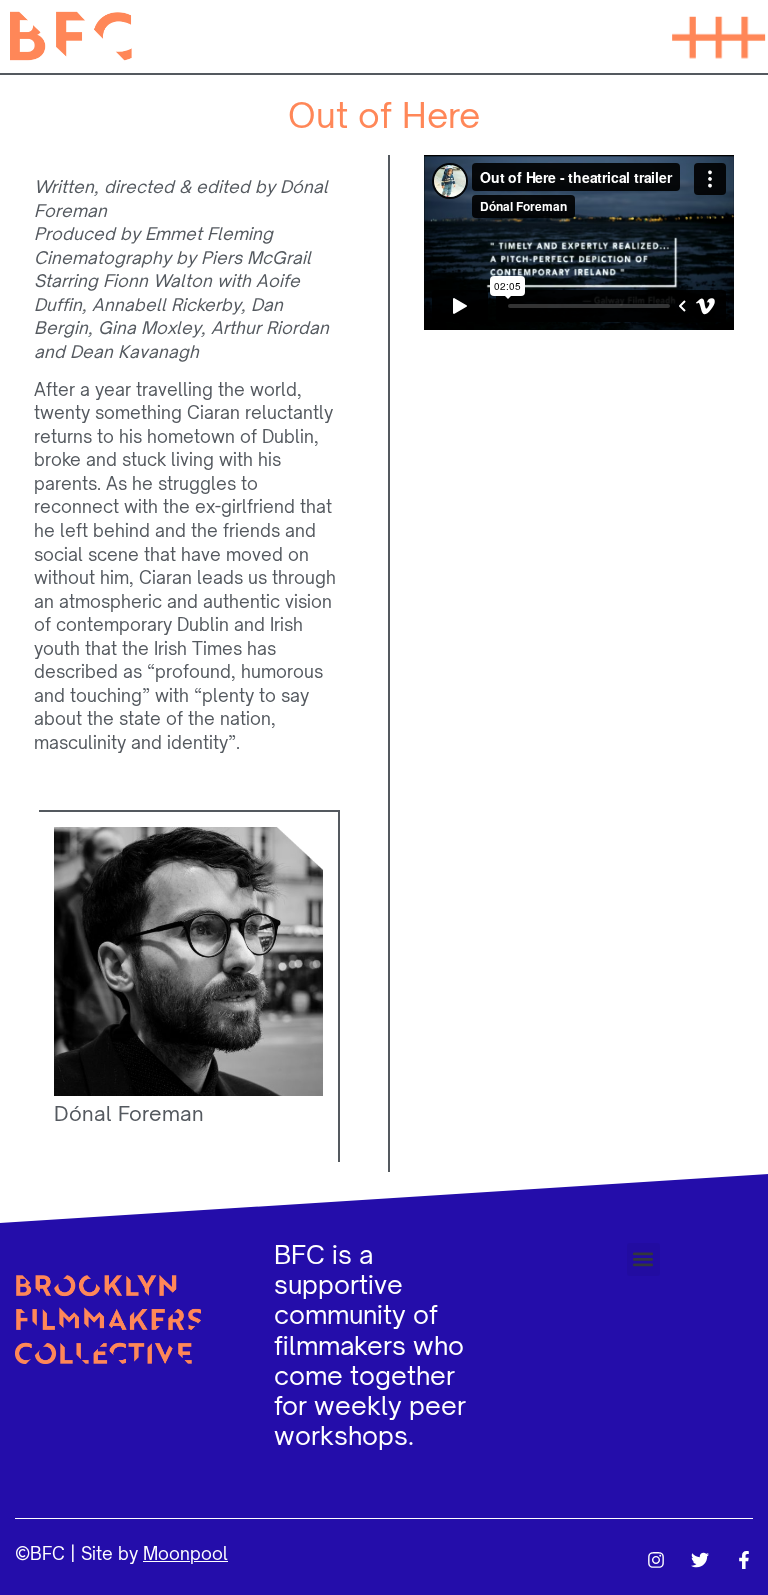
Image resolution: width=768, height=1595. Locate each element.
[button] (718, 36)
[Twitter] (700, 1560)
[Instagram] (656, 1560)
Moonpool (185, 1553)
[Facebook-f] (744, 1560)
